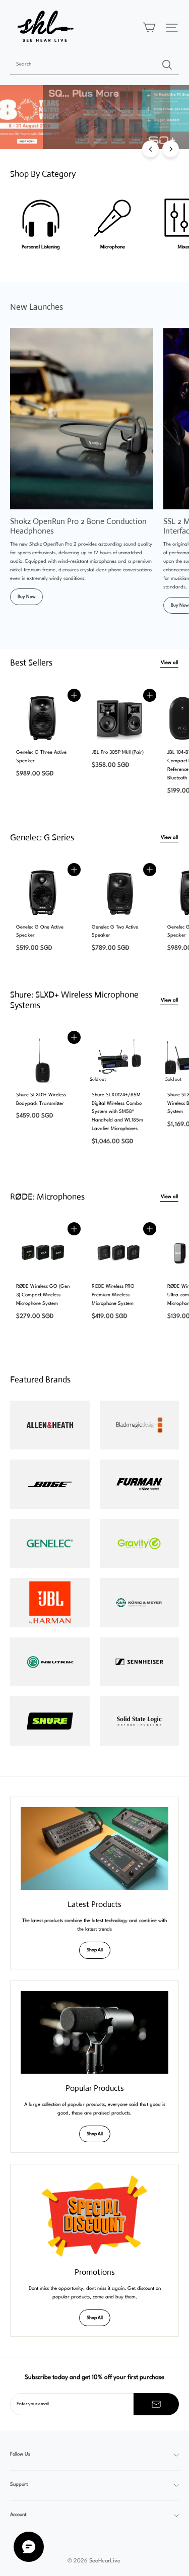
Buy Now (26, 597)
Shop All (95, 1950)
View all (169, 663)
